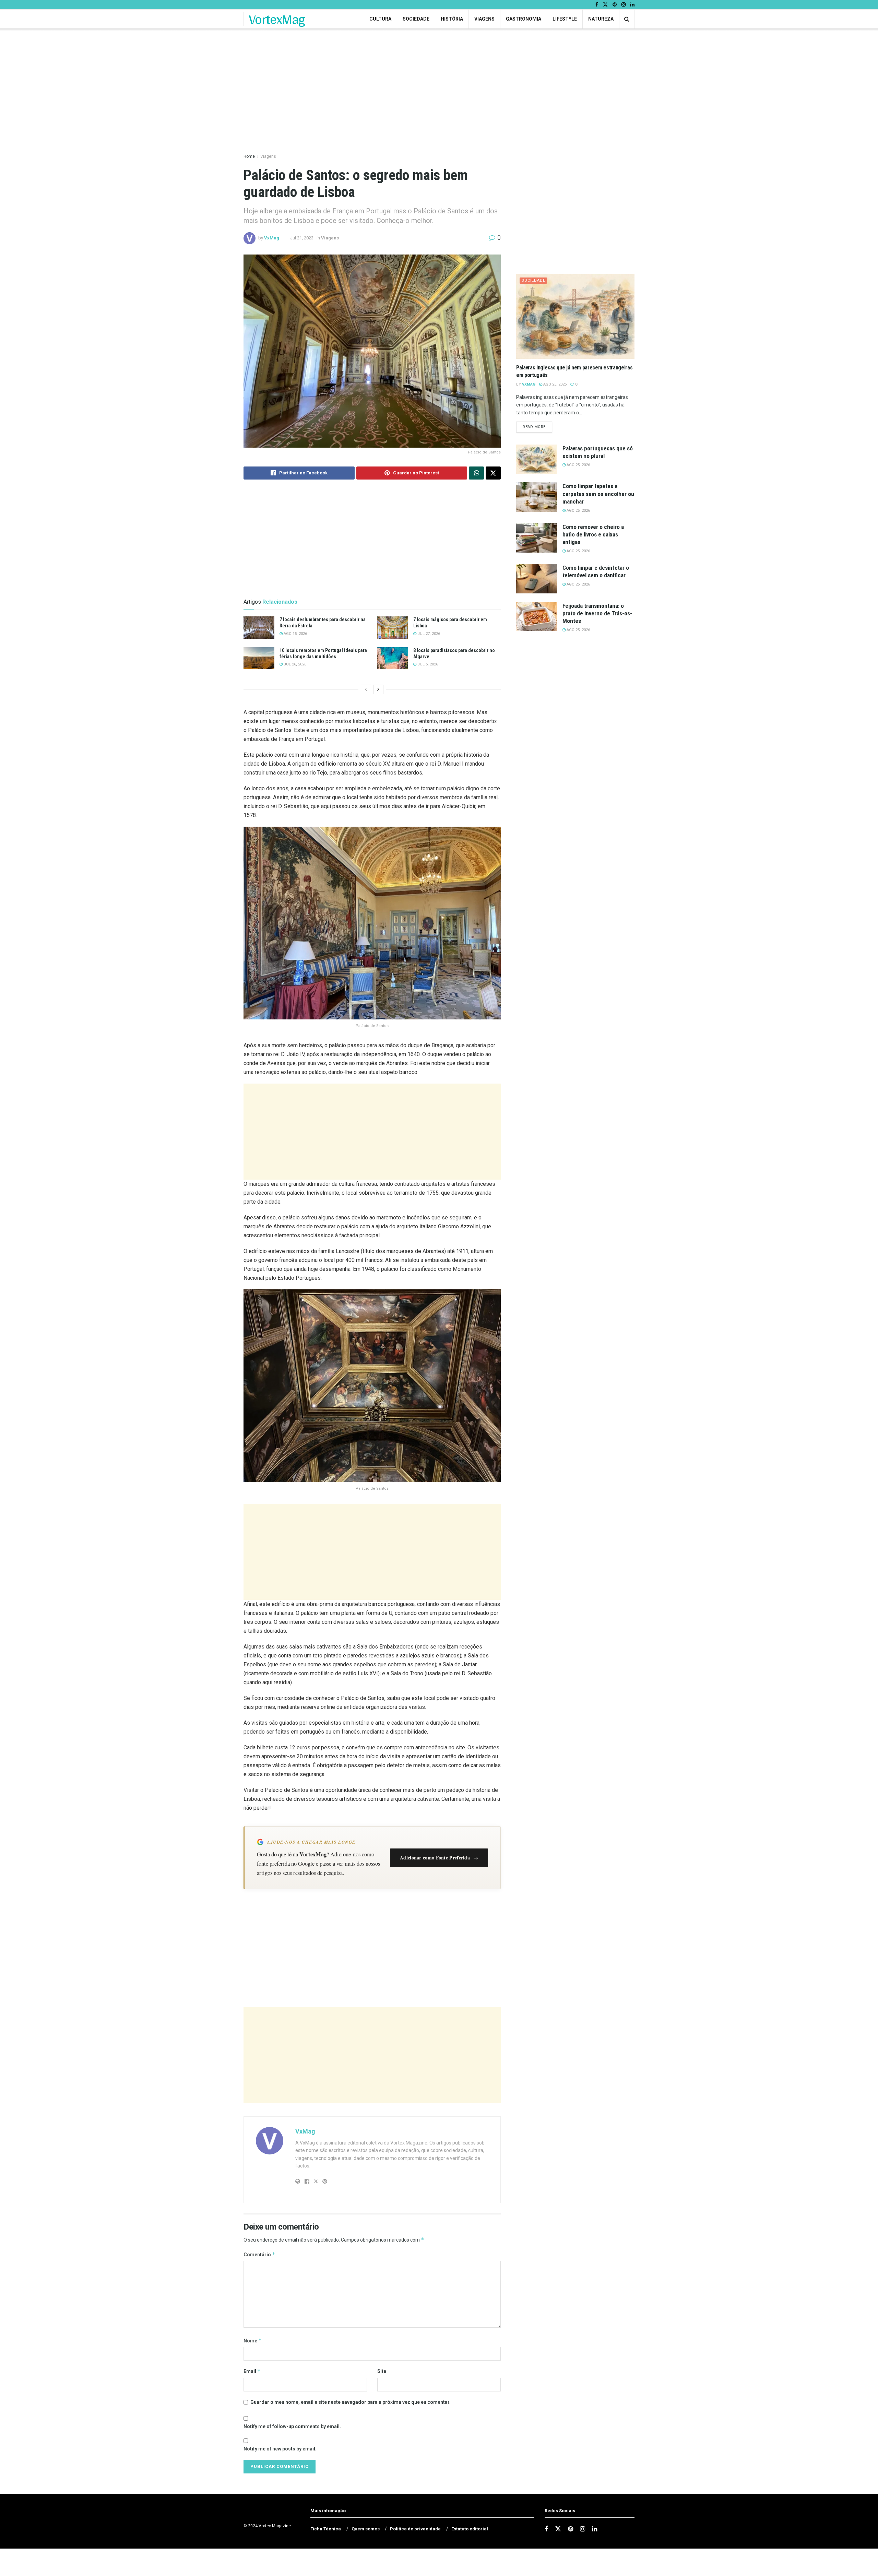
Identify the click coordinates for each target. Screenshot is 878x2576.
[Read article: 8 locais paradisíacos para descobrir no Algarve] (393, 658)
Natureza (601, 19)
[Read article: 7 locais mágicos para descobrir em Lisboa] (393, 627)
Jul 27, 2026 (428, 634)
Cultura (380, 19)
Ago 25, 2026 (554, 384)
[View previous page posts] (366, 689)
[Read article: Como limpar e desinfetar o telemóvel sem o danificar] (537, 579)
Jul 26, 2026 (294, 664)
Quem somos (366, 2529)
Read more (537, 427)
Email (252, 2371)
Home (249, 156)
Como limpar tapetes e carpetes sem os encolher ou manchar (598, 494)
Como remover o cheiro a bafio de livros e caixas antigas (593, 534)
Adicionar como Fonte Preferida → (439, 1858)
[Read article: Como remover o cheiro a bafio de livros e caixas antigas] (537, 538)
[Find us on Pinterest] (615, 5)
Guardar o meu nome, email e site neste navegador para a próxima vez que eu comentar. (351, 2402)
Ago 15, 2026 (295, 634)
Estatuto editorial (470, 2529)
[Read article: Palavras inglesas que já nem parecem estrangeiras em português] (575, 316)
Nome (253, 2341)
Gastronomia (524, 19)
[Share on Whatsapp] (476, 473)
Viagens (484, 19)
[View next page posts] (378, 689)
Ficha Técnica (326, 2529)
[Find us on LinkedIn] (632, 5)
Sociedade (416, 19)
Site (382, 2371)
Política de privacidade (415, 2529)
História (452, 19)
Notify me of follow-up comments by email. (292, 2426)
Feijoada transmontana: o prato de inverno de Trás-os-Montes (597, 613)
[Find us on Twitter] (605, 5)
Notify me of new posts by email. (280, 2449)
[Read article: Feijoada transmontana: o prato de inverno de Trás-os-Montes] (537, 617)
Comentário (259, 2254)
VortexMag (277, 19)
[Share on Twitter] (493, 473)
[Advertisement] (372, 1132)
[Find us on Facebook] (597, 5)
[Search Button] (627, 19)
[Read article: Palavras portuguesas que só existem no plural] (537, 459)
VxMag (272, 238)
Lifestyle (565, 19)
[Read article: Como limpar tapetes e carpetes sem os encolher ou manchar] (537, 497)
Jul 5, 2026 (427, 664)
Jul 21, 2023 (302, 238)
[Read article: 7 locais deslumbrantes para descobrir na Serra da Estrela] (259, 627)
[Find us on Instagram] (624, 5)
